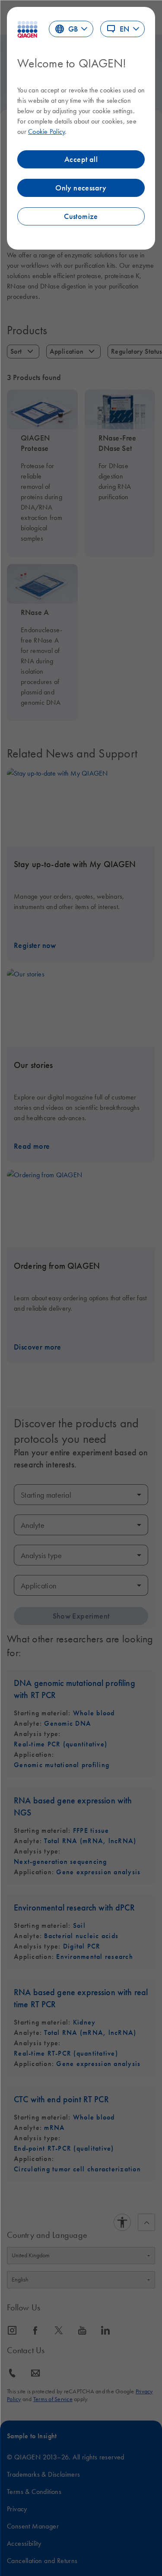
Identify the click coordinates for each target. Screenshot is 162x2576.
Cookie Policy (46, 131)
